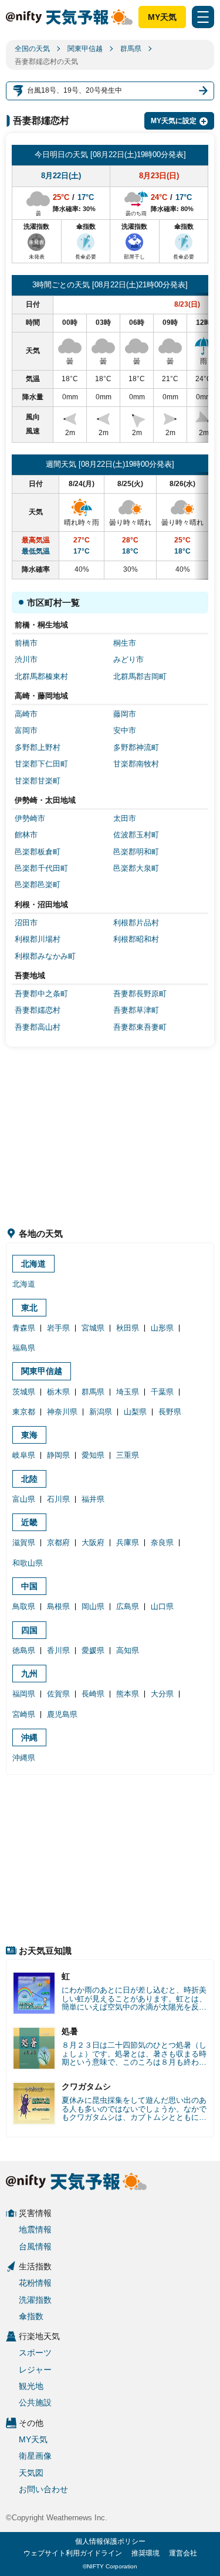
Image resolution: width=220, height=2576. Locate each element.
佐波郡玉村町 (136, 835)
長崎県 (93, 1694)
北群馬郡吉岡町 (140, 676)
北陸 (29, 1479)
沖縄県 (24, 1758)
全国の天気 (32, 49)
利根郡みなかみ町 (45, 956)
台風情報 (35, 2246)
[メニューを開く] (203, 17)
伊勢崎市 (30, 818)
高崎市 (26, 714)
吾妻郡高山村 (38, 1027)
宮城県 (93, 1328)
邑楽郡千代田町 (41, 868)
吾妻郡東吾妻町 (140, 1027)
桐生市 (125, 643)
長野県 (170, 1412)
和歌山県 (28, 1563)
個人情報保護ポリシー (110, 2541)
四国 (29, 1630)
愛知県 (93, 1455)
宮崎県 (24, 1714)
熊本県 (128, 1694)
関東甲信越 (85, 49)
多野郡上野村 (38, 747)
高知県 (128, 1650)
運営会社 (183, 2553)
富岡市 (26, 730)
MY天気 (162, 17)
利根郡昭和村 (136, 939)
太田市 (125, 818)
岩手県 (58, 1328)
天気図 (31, 2473)
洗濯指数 (35, 2300)
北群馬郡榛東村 (41, 676)
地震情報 (35, 2229)
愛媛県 (93, 1650)
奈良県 (162, 1542)
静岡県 (58, 1455)
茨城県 (24, 1392)
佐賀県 (58, 1694)
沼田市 (26, 923)
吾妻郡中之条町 (41, 994)
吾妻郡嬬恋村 (38, 1010)
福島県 (24, 1348)
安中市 (125, 730)
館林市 (26, 835)
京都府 (58, 1542)
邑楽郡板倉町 (38, 852)
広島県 (128, 1606)
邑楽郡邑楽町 (38, 885)
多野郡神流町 (136, 747)
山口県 (162, 1606)
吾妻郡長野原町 (140, 994)
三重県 (128, 1455)
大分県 (162, 1694)
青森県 (24, 1328)
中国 (29, 1586)
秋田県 (128, 1328)
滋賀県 (24, 1542)
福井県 (93, 1499)
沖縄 (29, 1737)
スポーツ (35, 2353)
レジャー (35, 2370)
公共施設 (35, 2402)
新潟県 (101, 1412)
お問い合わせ (43, 2489)
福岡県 (24, 1694)
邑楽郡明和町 (136, 852)
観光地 (31, 2386)
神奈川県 (62, 1412)
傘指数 (31, 2316)
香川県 (58, 1650)
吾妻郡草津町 (136, 1010)
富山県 (24, 1499)
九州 (29, 1674)
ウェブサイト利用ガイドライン (73, 2553)
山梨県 (135, 1412)
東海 (29, 1435)
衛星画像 (35, 2456)
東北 (29, 1308)
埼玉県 (128, 1392)
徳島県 (24, 1650)
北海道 (33, 1264)
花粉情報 (35, 2283)
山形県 (162, 1328)
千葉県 (162, 1392)
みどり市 (128, 659)
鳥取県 (24, 1606)
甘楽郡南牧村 (136, 764)
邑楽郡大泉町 (136, 868)
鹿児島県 (62, 1714)
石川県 (58, 1499)
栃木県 (58, 1392)
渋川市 (26, 659)
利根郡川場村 (38, 939)
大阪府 (93, 1542)
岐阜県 (24, 1455)
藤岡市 (125, 714)
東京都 (24, 1412)
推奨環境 (145, 2553)
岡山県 (93, 1606)
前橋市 (26, 643)
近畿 (29, 1522)
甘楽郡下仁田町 (41, 764)
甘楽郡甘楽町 (38, 781)
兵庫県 (128, 1542)
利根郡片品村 (136, 923)
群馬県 (131, 49)
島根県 (58, 1606)
